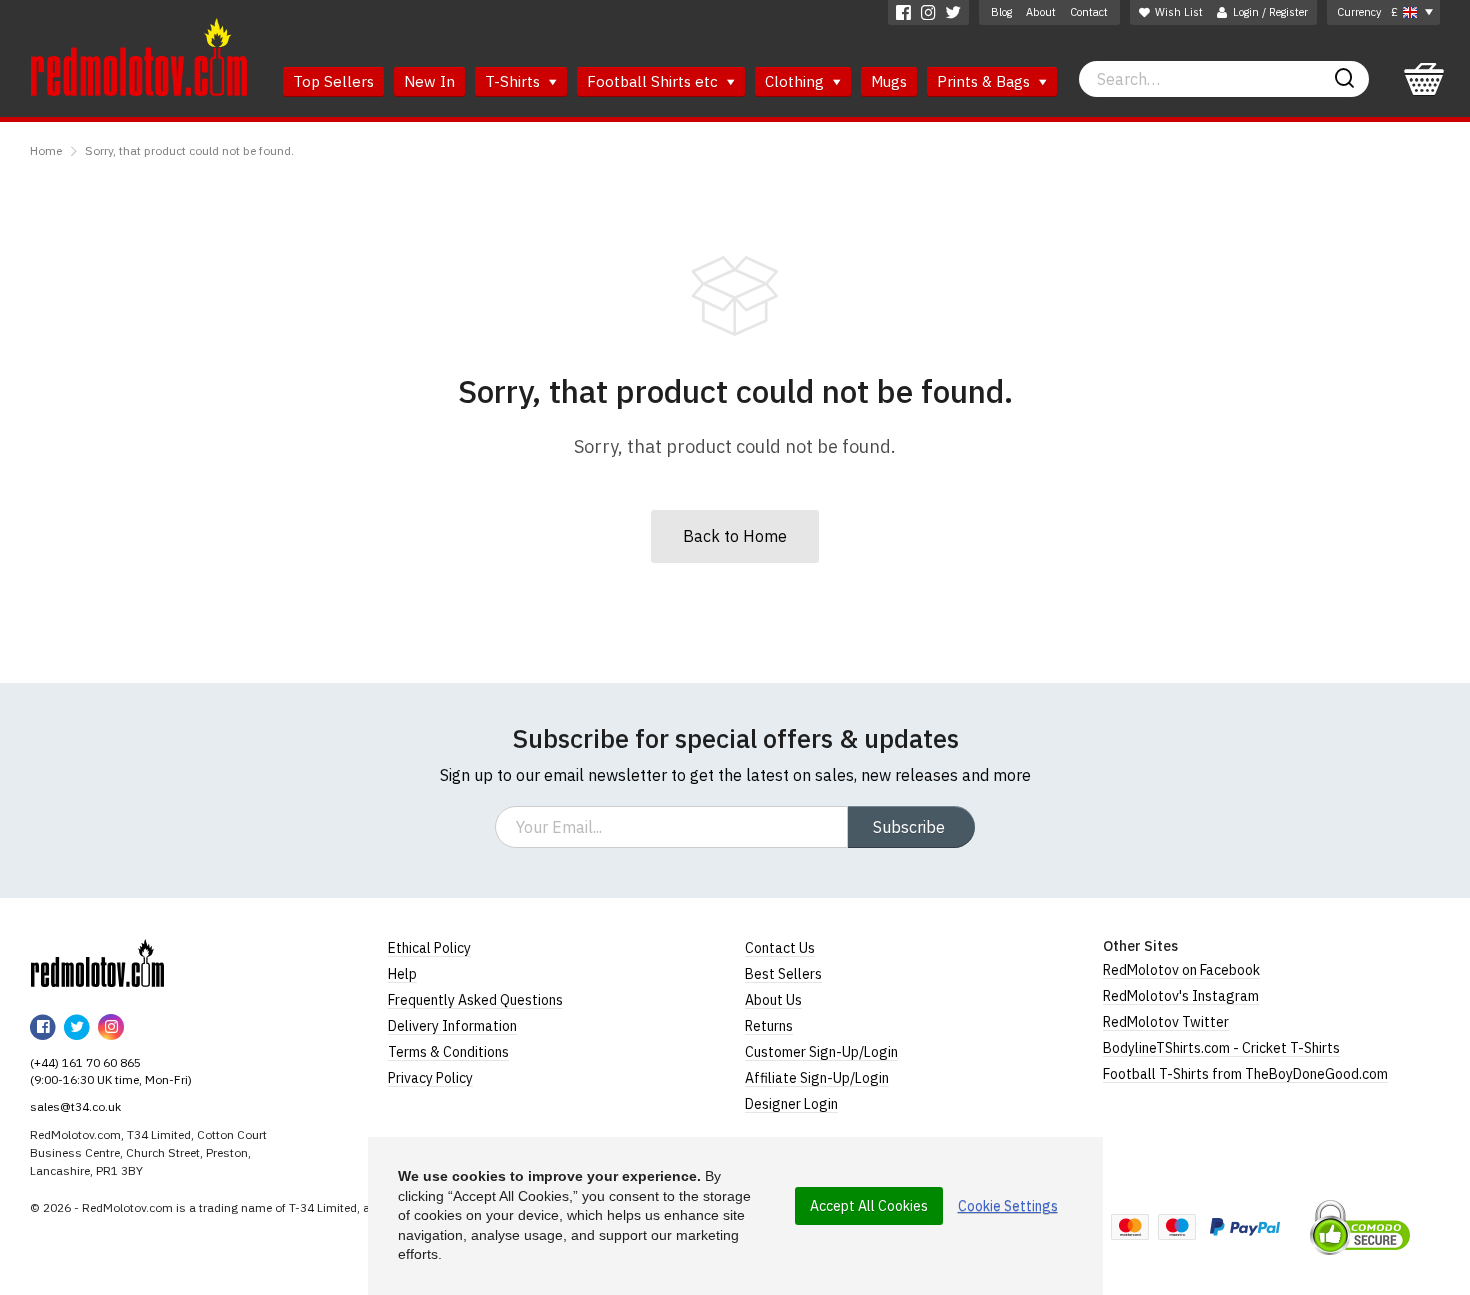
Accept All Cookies (869, 1206)
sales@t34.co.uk (75, 1106)
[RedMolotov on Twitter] (953, 12)
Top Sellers (333, 81)
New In (429, 81)
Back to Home (735, 536)
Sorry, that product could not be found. (189, 150)
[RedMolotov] (97, 963)
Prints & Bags (985, 81)
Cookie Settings (1008, 1206)
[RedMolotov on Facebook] (903, 12)
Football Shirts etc (654, 81)
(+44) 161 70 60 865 (85, 1062)
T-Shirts (514, 81)
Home (46, 150)
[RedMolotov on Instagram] (928, 12)
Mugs (889, 81)
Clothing (796, 81)
